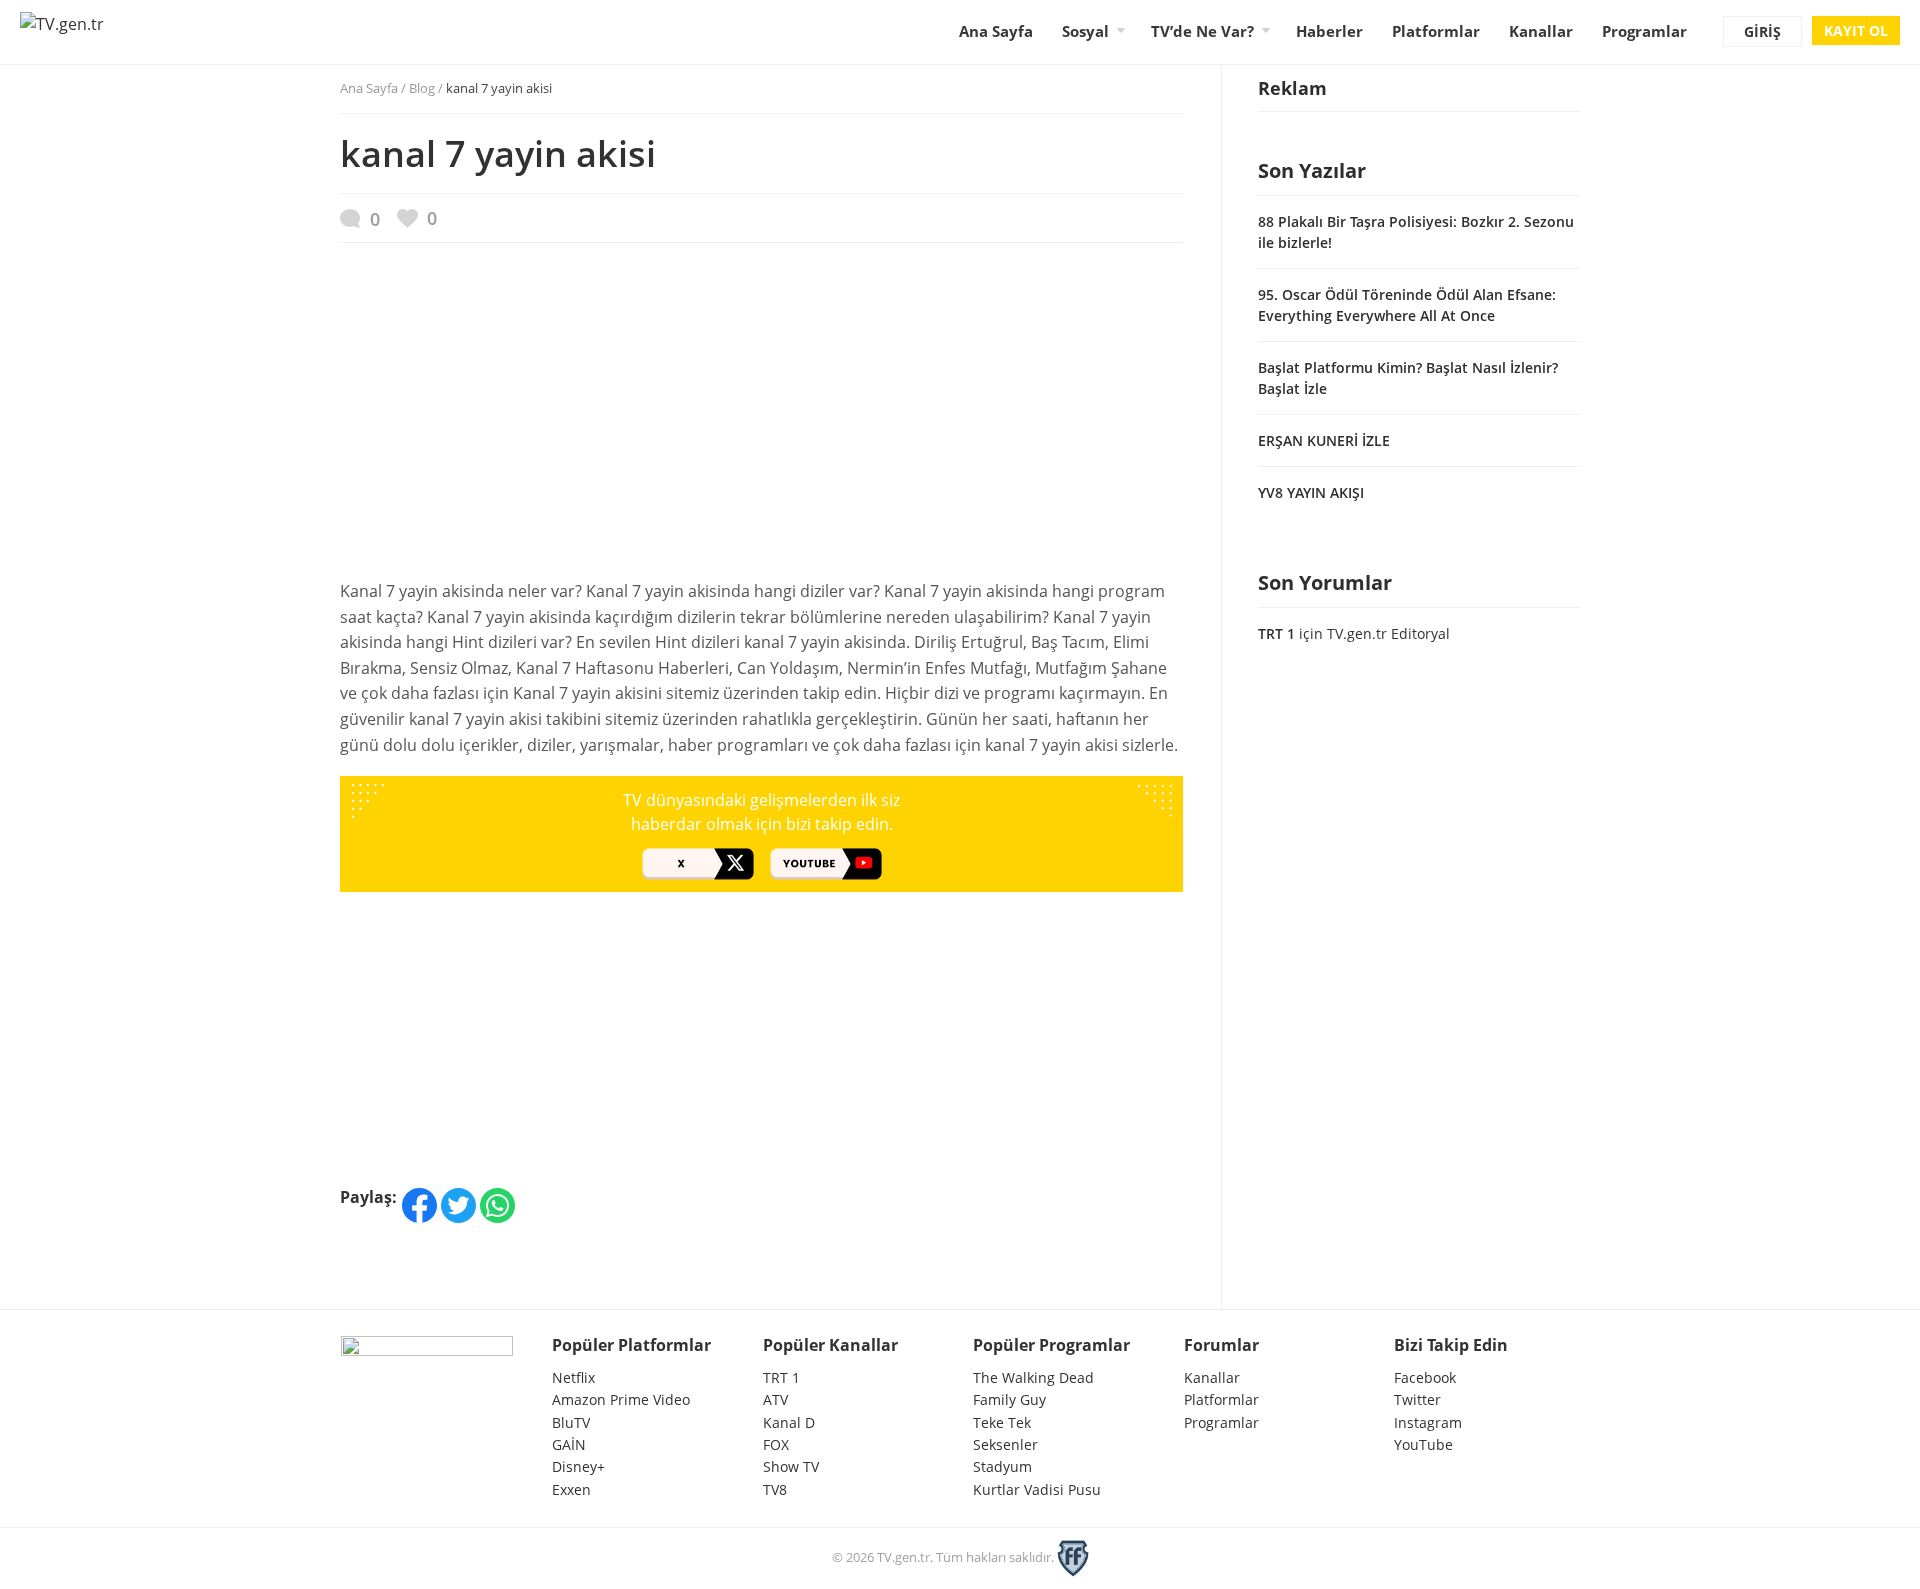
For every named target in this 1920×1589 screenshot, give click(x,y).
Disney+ (578, 1466)
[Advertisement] (761, 421)
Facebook (1425, 1377)
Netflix (573, 1377)
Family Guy (1009, 1399)
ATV (775, 1399)
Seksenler (1005, 1444)
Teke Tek (1002, 1422)
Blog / (480, 88)
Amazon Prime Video (621, 1399)
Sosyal (1085, 31)
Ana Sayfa (996, 31)
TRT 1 (1276, 633)
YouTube (1423, 1444)
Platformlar (1436, 31)
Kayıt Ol (1856, 30)
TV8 (775, 1489)
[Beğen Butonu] (417, 218)
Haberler (1329, 31)
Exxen (571, 1489)
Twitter (1417, 1399)
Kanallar (1541, 31)
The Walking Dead (1033, 1377)
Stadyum (1002, 1466)
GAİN (569, 1444)
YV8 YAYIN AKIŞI (1311, 492)
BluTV (571, 1422)
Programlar (1644, 31)
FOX (776, 1444)
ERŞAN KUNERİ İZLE (1324, 440)
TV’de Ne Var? (1202, 31)
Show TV (791, 1466)
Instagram (1428, 1422)
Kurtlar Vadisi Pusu (1037, 1489)
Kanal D (789, 1422)
